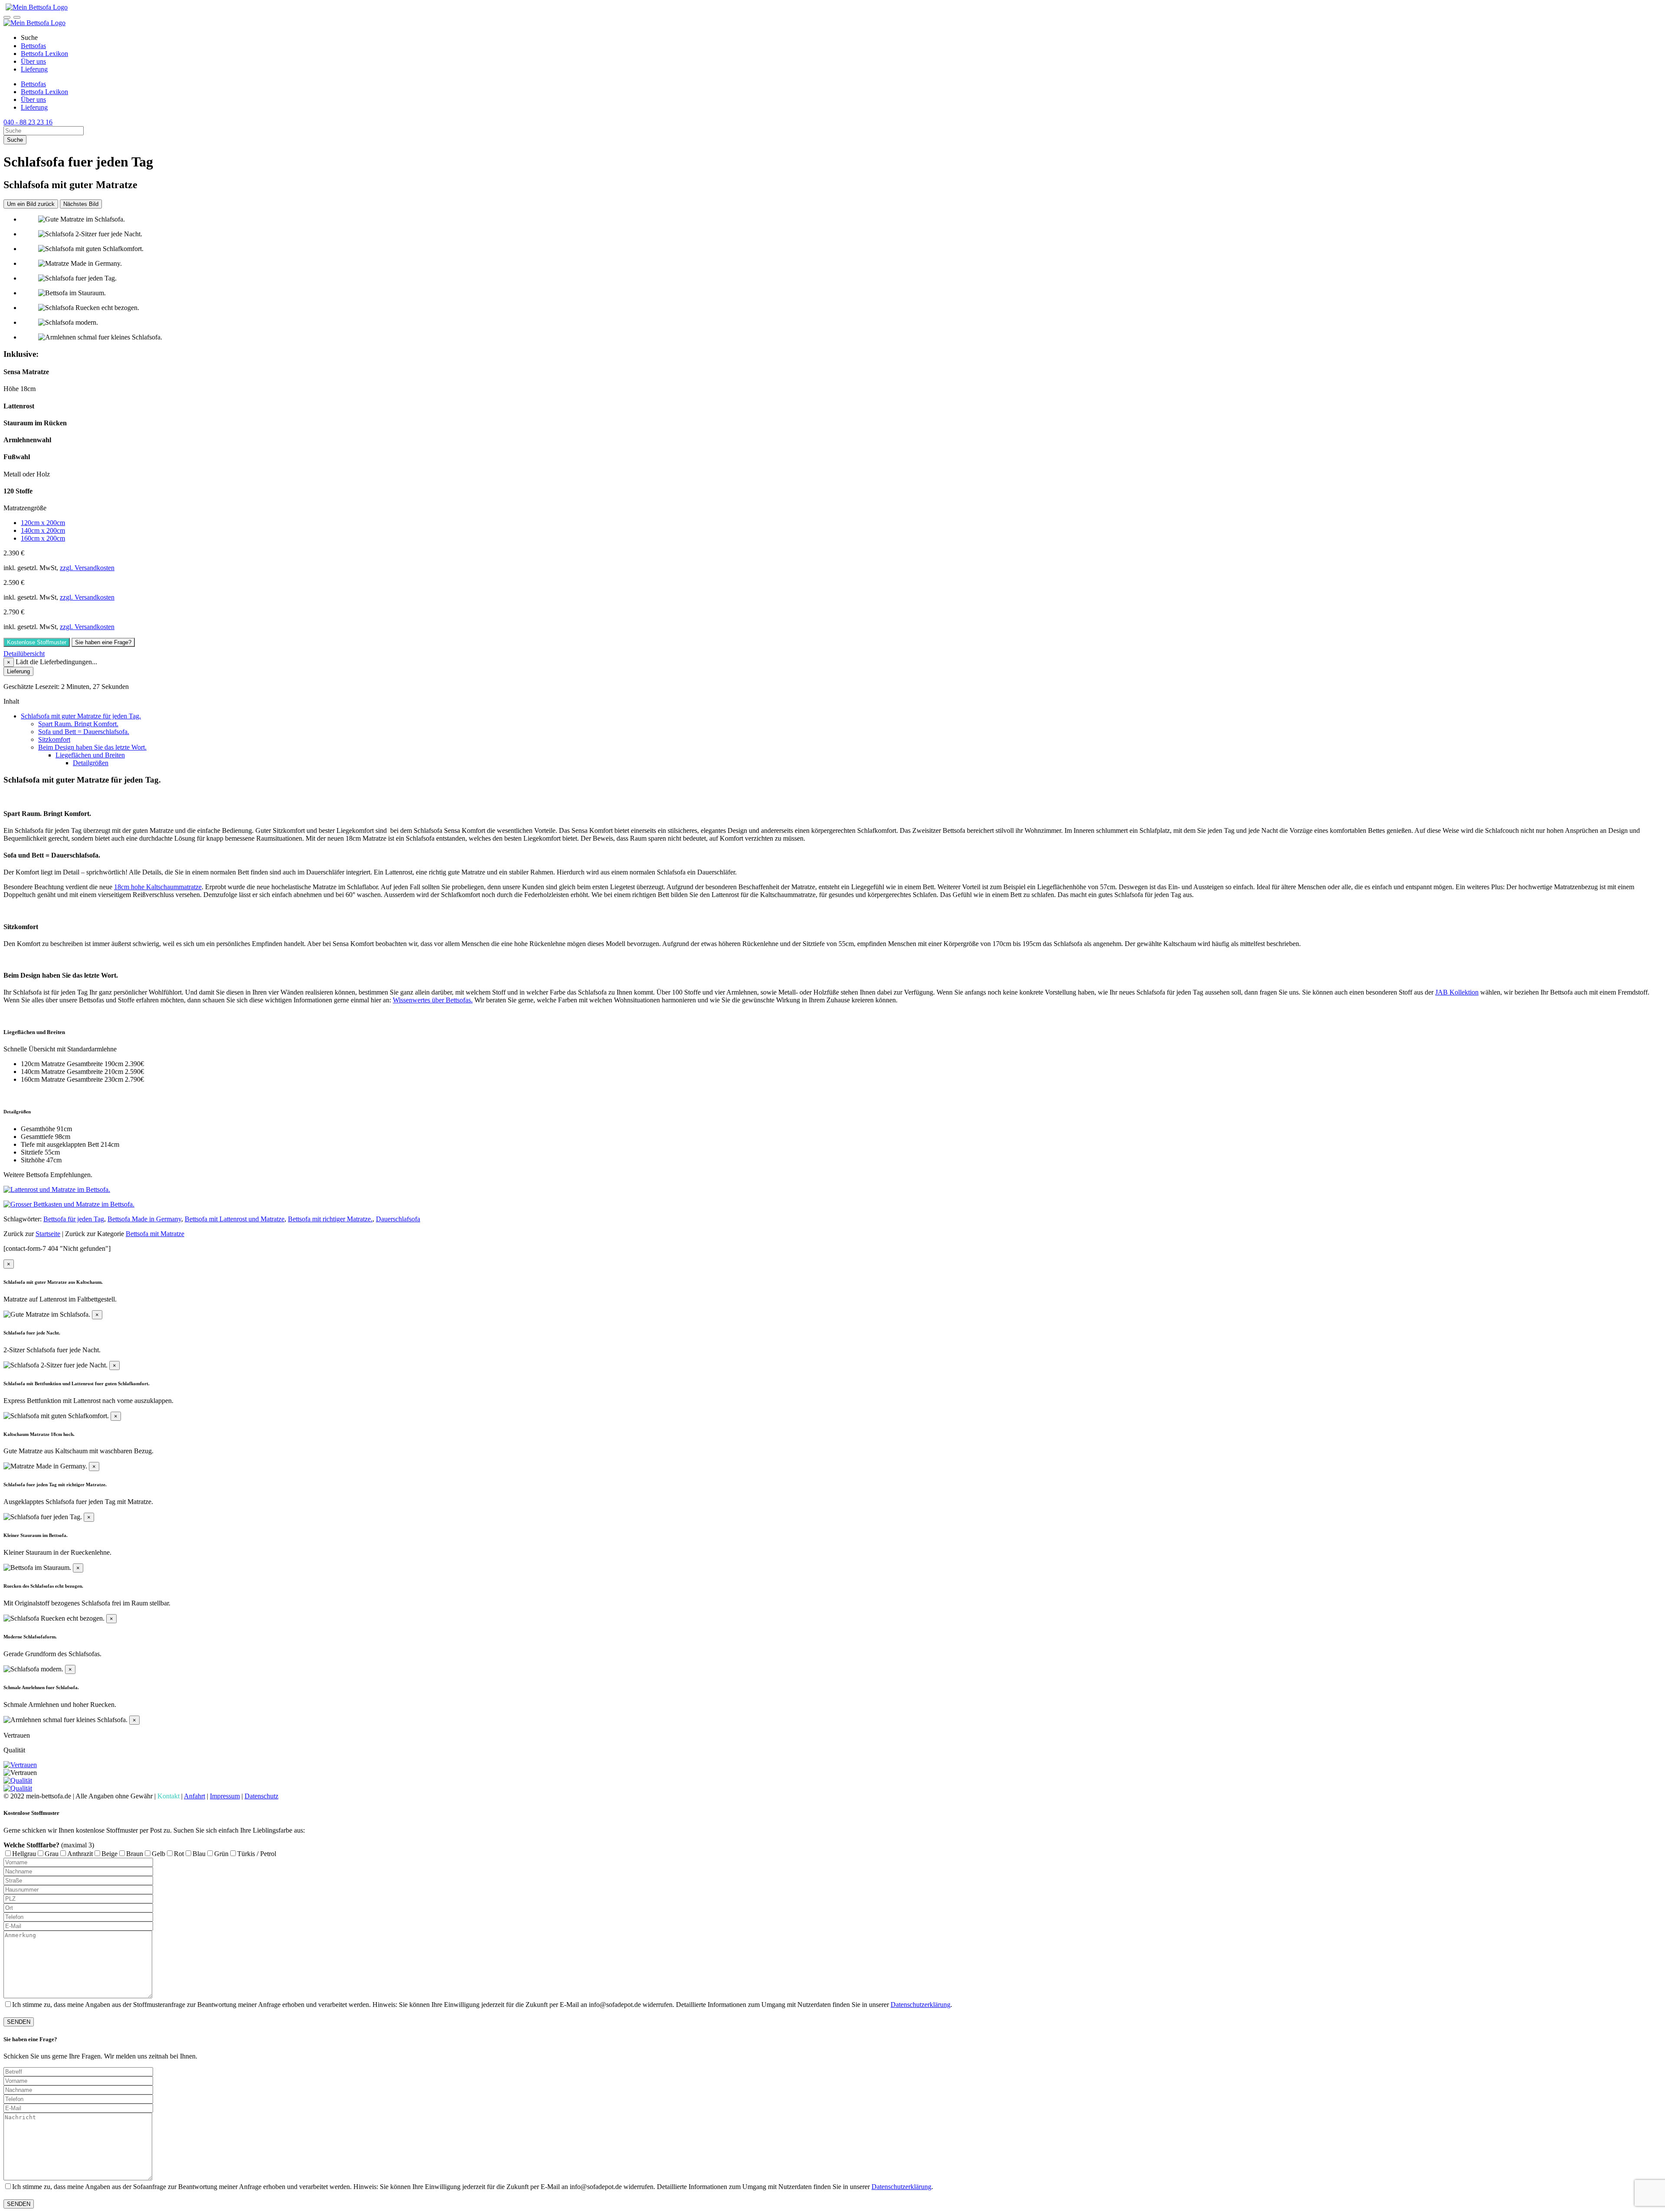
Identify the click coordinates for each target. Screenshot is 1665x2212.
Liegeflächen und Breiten (90, 755)
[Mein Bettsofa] (36, 7)
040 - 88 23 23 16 (28, 122)
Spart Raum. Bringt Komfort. (78, 724)
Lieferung (34, 69)
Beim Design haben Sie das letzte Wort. (92, 747)
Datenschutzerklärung (921, 2005)
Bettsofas (33, 46)
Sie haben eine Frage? (103, 642)
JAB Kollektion (1457, 992)
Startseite (48, 1234)
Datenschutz (261, 1796)
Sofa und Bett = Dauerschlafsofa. (84, 732)
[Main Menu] (17, 17)
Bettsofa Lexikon (44, 54)
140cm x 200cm (43, 530)
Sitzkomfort (54, 739)
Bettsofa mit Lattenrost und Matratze (235, 1219)
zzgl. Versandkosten (87, 568)
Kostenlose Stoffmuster (37, 642)
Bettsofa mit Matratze (155, 1234)
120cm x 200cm (43, 523)
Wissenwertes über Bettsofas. (433, 1000)
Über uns (33, 61)
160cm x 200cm (43, 538)
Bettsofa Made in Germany (144, 1219)
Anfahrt (194, 1796)
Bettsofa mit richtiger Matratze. (330, 1219)
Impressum (225, 1796)
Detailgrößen (91, 763)
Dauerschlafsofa (398, 1219)
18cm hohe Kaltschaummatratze (158, 887)
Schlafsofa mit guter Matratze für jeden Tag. (81, 716)
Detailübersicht (24, 654)
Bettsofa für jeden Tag (74, 1219)
